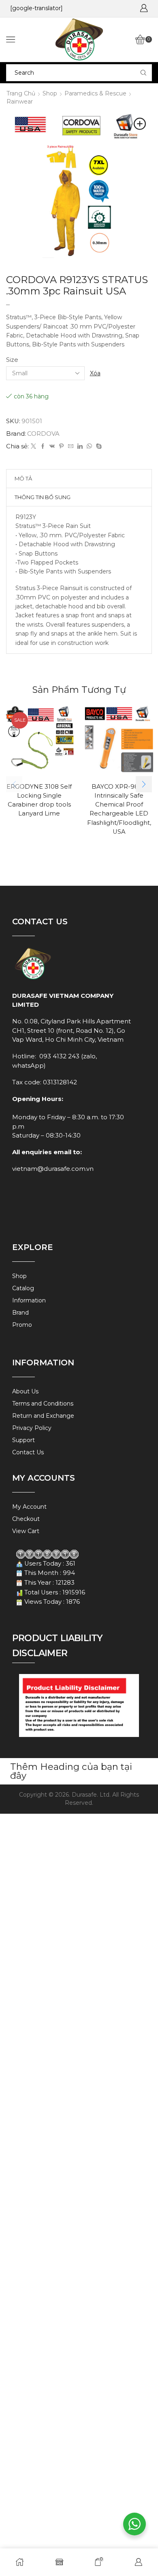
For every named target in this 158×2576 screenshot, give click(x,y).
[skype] (98, 446)
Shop (50, 93)
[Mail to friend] (71, 446)
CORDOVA (43, 434)
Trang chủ (21, 93)
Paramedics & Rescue (95, 93)
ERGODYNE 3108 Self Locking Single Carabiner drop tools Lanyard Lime (39, 800)
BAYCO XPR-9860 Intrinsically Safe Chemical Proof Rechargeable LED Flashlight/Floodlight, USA (119, 809)
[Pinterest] (61, 446)
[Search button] (143, 73)
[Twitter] (33, 446)
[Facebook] (43, 446)
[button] (144, 784)
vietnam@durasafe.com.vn (53, 1169)
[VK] (52, 446)
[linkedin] (80, 446)
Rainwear (20, 102)
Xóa (95, 373)
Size (12, 360)
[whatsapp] (89, 446)
